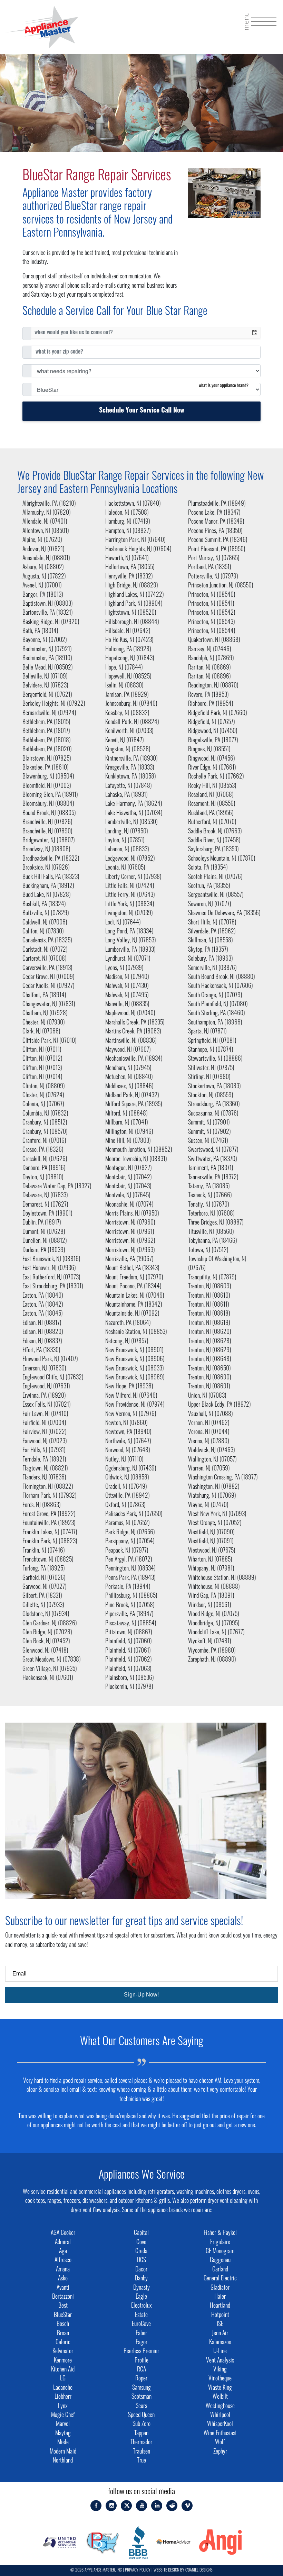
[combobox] (140, 333)
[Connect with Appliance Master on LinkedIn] (157, 2506)
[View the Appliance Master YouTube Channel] (142, 2506)
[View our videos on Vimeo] (187, 2506)
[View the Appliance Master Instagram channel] (111, 2506)
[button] (255, 333)
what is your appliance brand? (224, 386)
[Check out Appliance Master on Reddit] (172, 2506)
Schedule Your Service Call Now (142, 411)
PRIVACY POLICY (138, 2570)
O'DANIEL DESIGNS (199, 2570)
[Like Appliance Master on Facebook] (96, 2506)
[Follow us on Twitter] (127, 2506)
